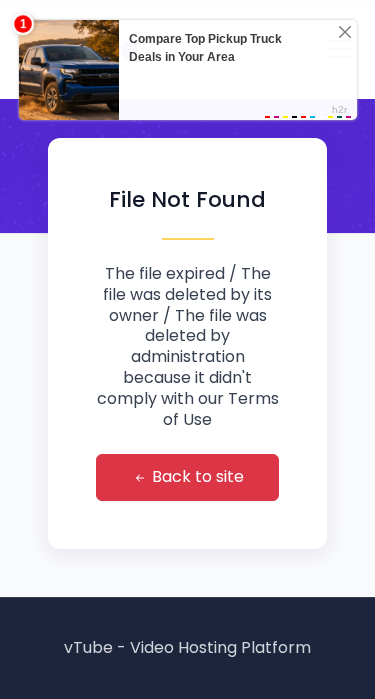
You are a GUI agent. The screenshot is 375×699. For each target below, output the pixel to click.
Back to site (196, 476)
